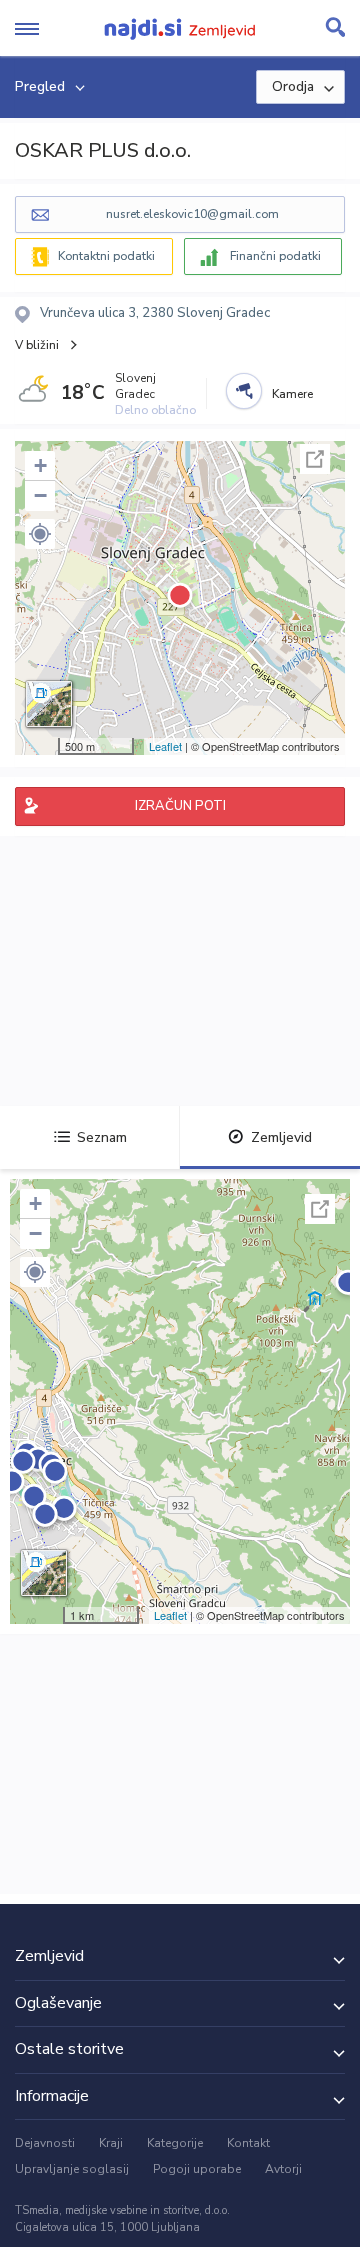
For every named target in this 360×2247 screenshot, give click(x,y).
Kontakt (248, 2143)
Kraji (111, 2143)
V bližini (37, 345)
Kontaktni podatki (106, 256)
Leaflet (165, 746)
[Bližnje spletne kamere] (244, 391)
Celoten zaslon (315, 459)
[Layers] (49, 704)
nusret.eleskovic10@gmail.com (192, 214)
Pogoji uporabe (197, 2169)
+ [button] (40, 465)
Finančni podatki (275, 256)
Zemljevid (281, 1137)
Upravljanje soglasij (72, 2169)
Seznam (102, 1137)
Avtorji (283, 2169)
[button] (40, 534)
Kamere (292, 394)
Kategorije (175, 2143)
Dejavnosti (45, 2143)
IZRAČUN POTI (180, 806)
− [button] (40, 495)
